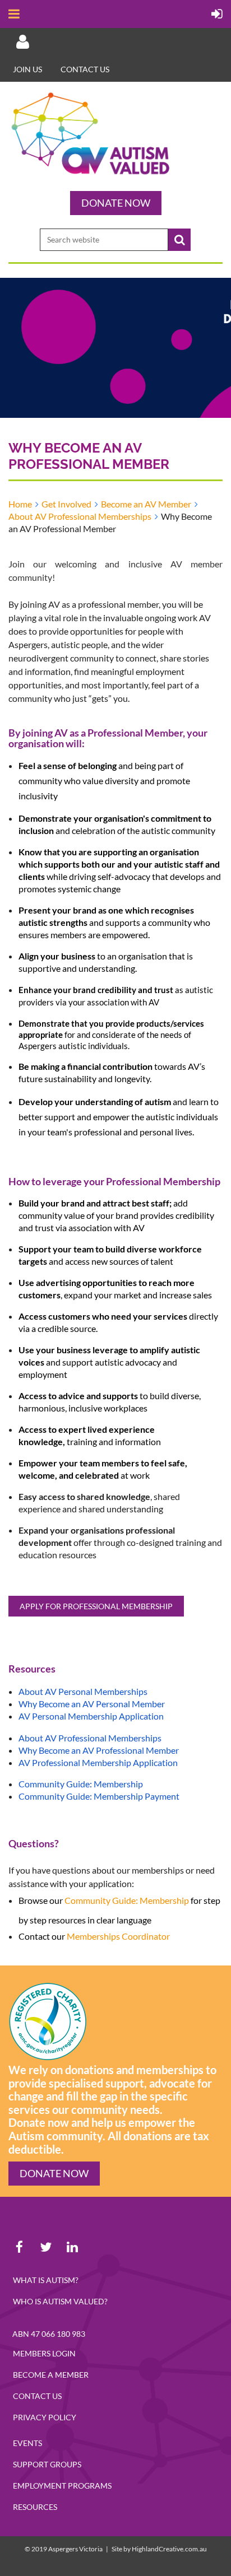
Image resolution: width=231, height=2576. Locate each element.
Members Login (44, 2353)
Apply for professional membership (96, 1606)
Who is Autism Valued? (60, 2301)
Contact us (85, 69)
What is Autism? (46, 2280)
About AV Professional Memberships (80, 516)
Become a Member (51, 2375)
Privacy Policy (45, 2417)
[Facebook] (19, 2247)
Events (27, 2443)
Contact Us (37, 2396)
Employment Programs (62, 2486)
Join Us (27, 69)
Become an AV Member (146, 504)
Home (20, 504)
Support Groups (47, 2464)
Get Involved (66, 504)
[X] (46, 2247)
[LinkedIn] (72, 2247)
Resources (35, 2507)
